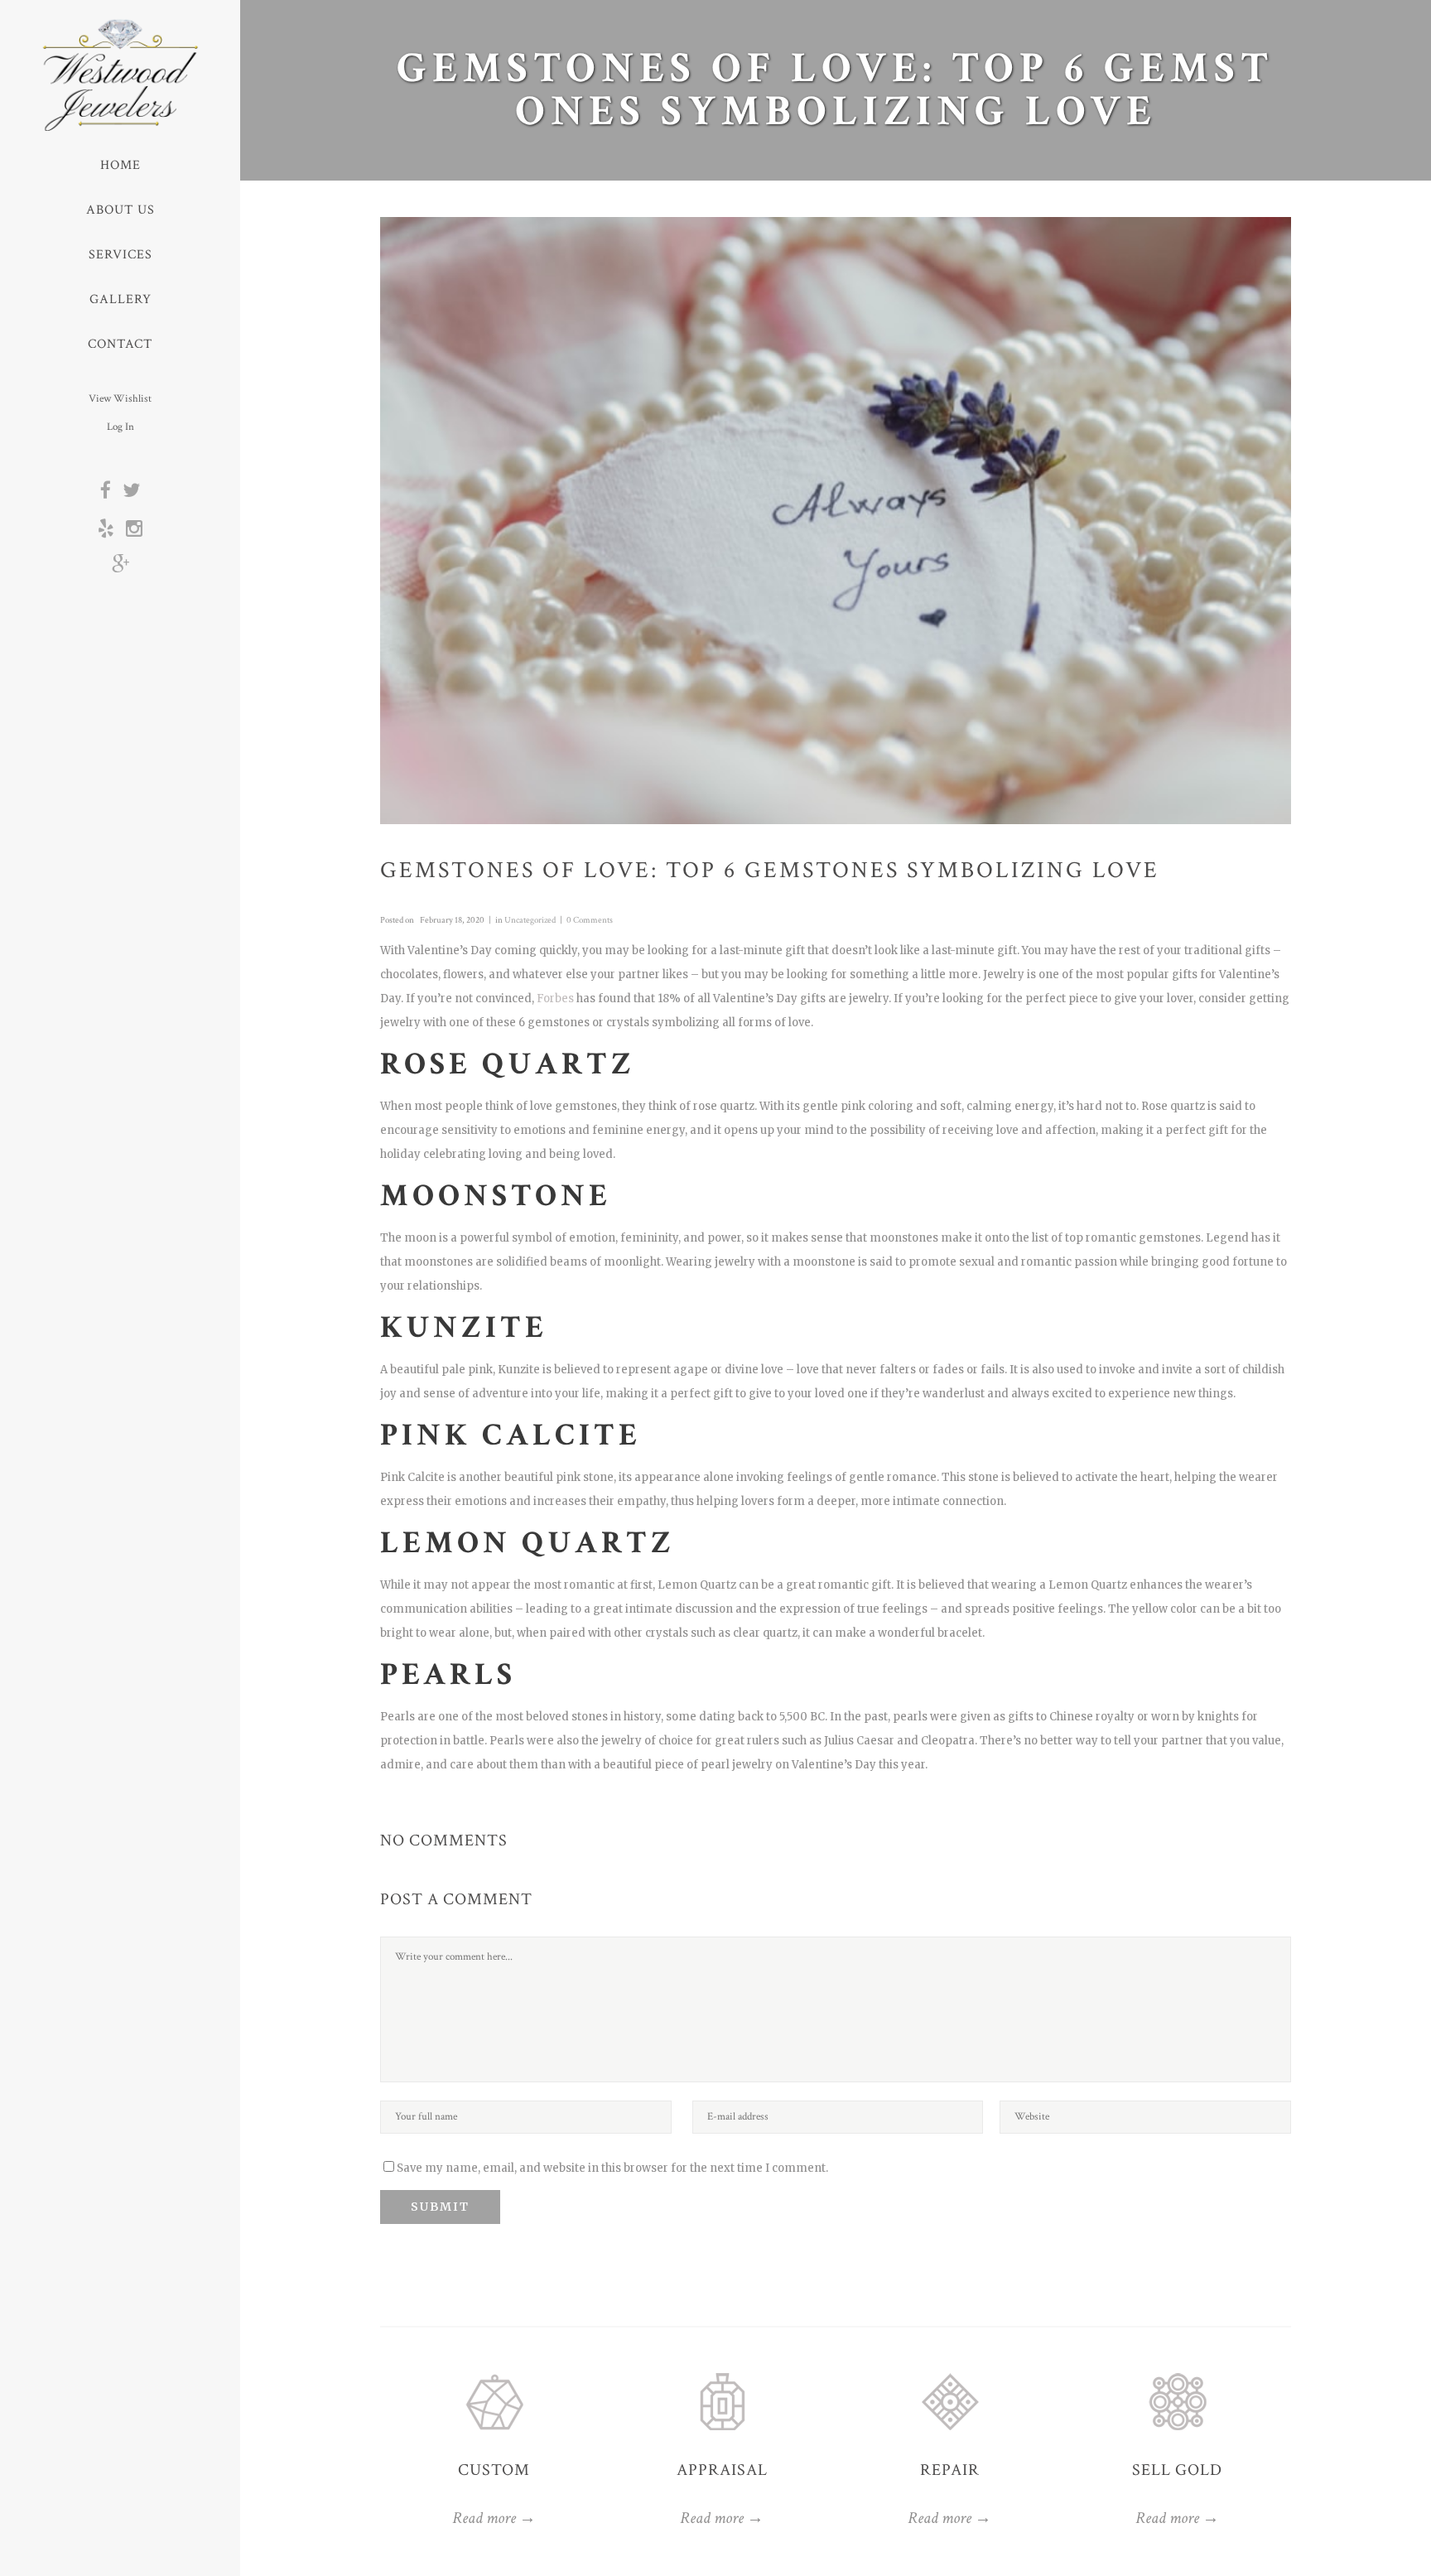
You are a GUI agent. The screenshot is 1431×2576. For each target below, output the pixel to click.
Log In (120, 427)
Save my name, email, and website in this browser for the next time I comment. (612, 2168)
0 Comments (590, 920)
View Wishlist (120, 399)
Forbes (555, 999)
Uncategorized (530, 920)
